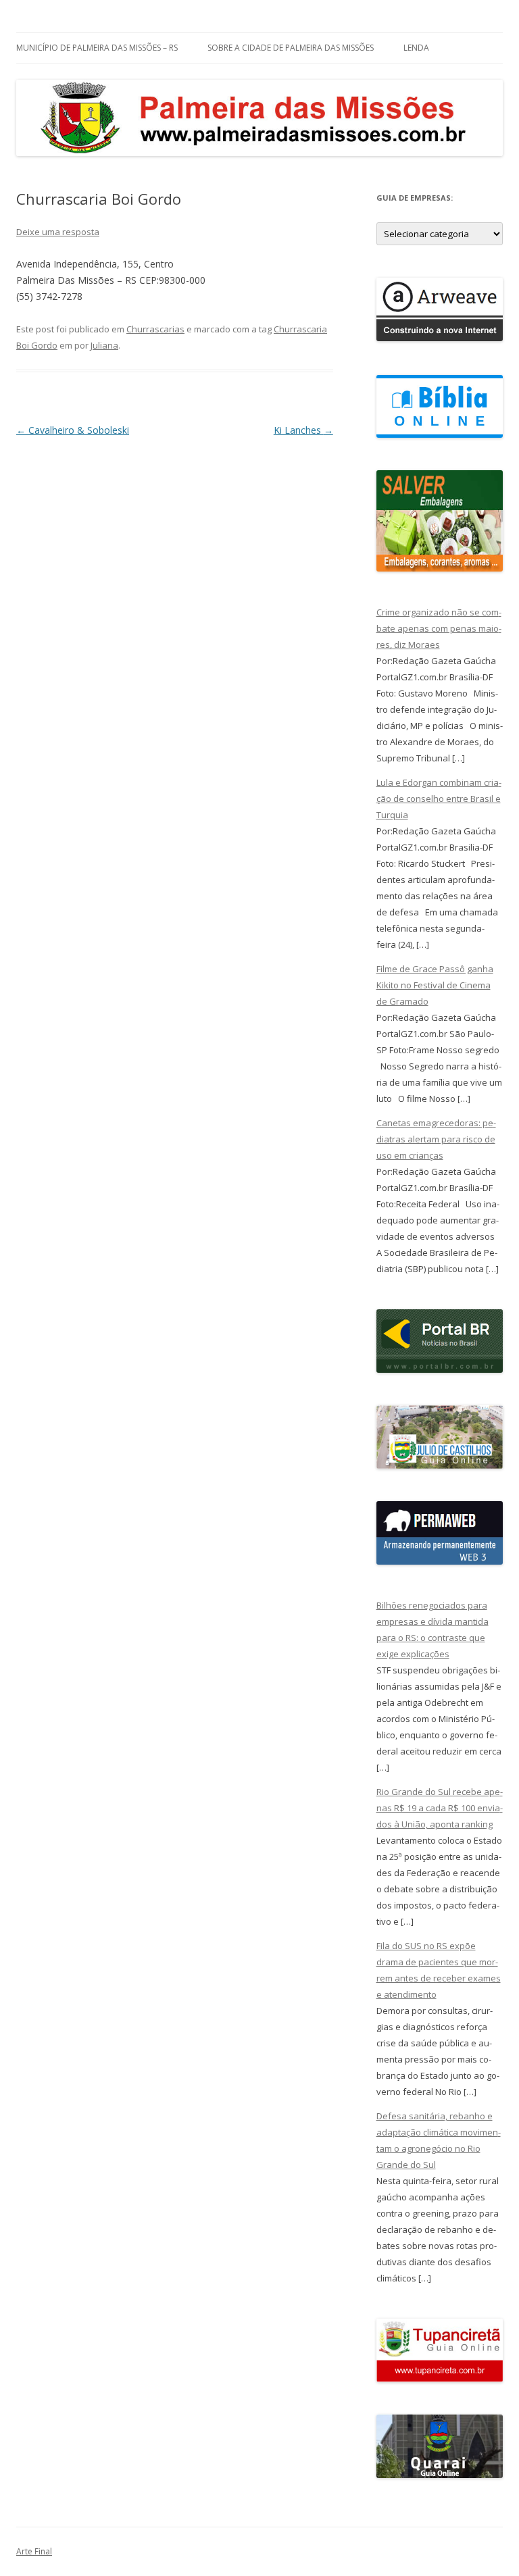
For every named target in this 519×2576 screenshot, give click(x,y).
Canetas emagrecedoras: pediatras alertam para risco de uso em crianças (436, 1139)
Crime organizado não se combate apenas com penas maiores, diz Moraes (439, 628)
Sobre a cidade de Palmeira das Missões (291, 48)
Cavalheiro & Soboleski (73, 430)
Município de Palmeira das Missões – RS (97, 48)
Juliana (104, 345)
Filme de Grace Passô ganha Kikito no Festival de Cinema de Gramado (435, 985)
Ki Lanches (303, 430)
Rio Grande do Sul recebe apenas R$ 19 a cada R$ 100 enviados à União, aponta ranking (440, 1808)
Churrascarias (155, 329)
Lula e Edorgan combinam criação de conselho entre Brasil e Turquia (439, 799)
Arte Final (34, 2551)
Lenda (416, 48)
